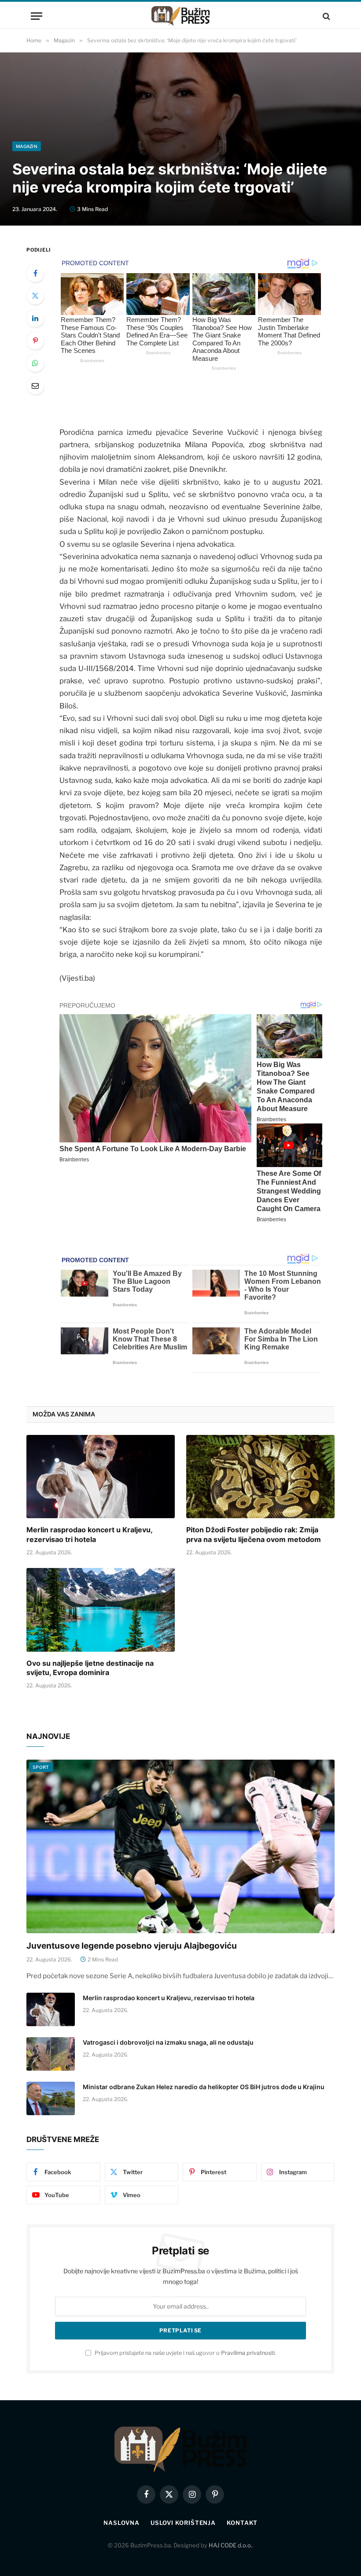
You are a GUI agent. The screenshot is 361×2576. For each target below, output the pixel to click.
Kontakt (242, 2523)
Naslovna (121, 2523)
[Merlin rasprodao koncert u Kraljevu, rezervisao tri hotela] (101, 1477)
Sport (41, 1767)
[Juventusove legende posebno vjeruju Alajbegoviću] (180, 1846)
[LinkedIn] (35, 318)
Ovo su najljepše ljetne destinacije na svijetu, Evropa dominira (90, 1668)
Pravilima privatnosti (248, 2353)
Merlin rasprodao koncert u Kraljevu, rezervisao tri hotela (89, 1534)
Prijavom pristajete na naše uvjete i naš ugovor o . (185, 2353)
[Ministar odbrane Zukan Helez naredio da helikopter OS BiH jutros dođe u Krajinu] (51, 2098)
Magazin (27, 146)
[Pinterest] (35, 341)
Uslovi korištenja (183, 2523)
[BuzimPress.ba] (180, 16)
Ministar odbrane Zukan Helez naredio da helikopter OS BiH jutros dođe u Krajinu (204, 2087)
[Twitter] (35, 296)
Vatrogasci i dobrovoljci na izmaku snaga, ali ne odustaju (168, 2042)
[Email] (35, 385)
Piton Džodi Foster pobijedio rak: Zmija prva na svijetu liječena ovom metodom (254, 1534)
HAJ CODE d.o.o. (230, 2545)
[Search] (326, 16)
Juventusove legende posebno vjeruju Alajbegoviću (132, 1946)
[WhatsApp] (35, 363)
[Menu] (37, 16)
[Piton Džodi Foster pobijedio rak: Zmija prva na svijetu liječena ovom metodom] (260, 1477)
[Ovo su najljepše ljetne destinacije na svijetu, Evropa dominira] (101, 1610)
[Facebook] (35, 273)
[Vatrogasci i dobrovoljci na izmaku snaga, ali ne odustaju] (51, 2054)
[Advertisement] (180, 75)
